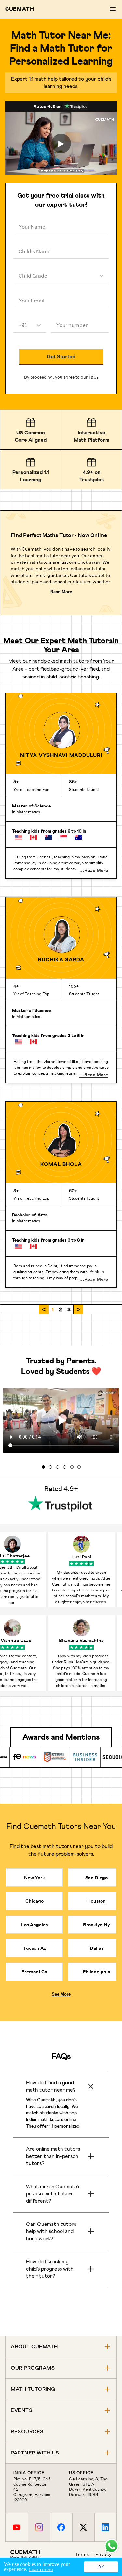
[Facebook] (61, 2527)
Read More (61, 592)
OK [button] (101, 2567)
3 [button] (69, 1309)
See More (61, 1994)
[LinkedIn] (105, 2527)
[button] (44, 1309)
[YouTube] (17, 2527)
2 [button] (61, 1309)
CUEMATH (20, 9)
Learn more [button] (41, 2569)
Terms (82, 2554)
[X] (83, 2527)
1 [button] (53, 1309)
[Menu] (113, 9)
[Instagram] (39, 2527)
